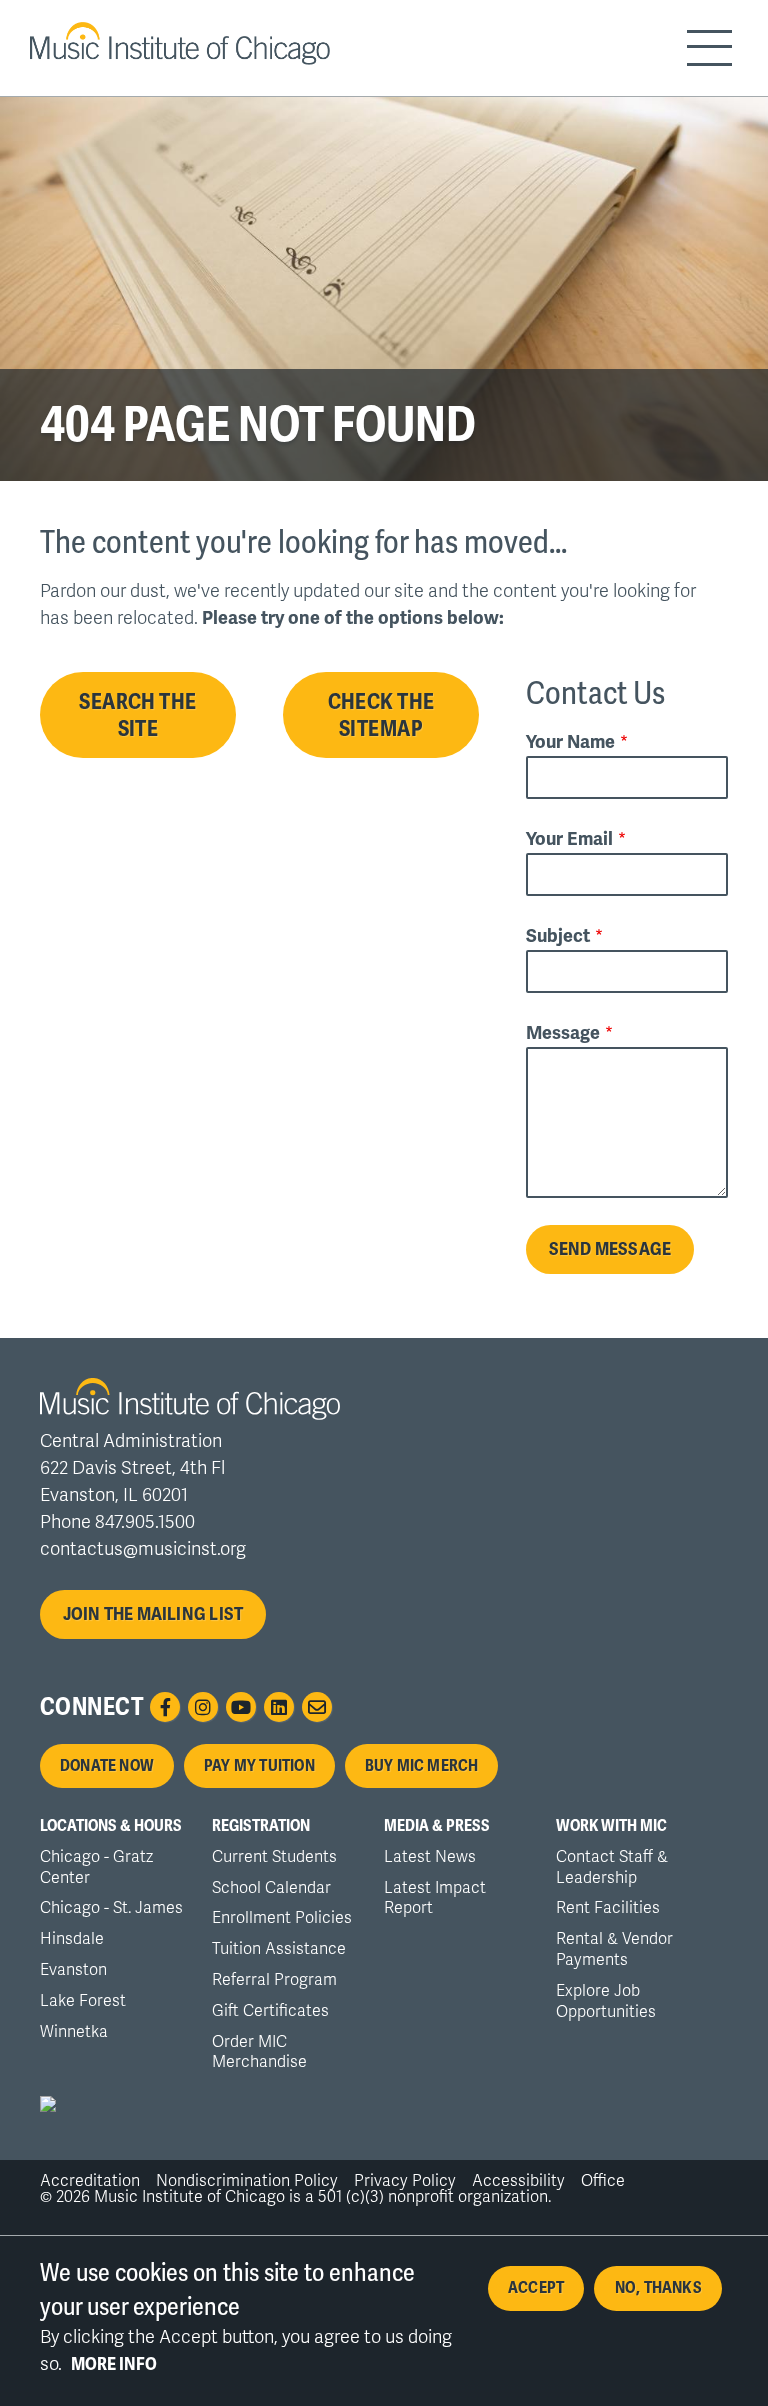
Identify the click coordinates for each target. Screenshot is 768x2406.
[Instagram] (203, 1707)
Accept (536, 2288)
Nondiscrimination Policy (247, 2181)
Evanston (73, 1970)
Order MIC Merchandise (259, 2052)
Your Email (569, 838)
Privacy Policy (405, 2181)
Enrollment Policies (282, 1918)
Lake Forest (83, 2001)
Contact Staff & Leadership (612, 1867)
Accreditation (90, 2181)
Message (563, 1032)
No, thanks (658, 2288)
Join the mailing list (153, 1614)
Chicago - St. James (111, 1908)
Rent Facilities (608, 1908)
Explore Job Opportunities (606, 2001)
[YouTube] (241, 1707)
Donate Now (107, 1766)
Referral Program (274, 1980)
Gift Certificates (270, 2011)
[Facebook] (165, 1707)
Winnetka (74, 2032)
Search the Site (137, 715)
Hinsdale (72, 1939)
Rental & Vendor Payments (614, 1949)
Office (603, 2181)
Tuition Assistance (279, 1949)
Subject (558, 935)
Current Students (274, 1857)
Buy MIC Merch (422, 1766)
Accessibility (518, 2181)
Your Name (570, 741)
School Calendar (271, 1888)
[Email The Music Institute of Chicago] (317, 1707)
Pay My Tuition (259, 1766)
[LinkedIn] (279, 1707)
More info (114, 2364)
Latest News (430, 1857)
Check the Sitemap (381, 715)
